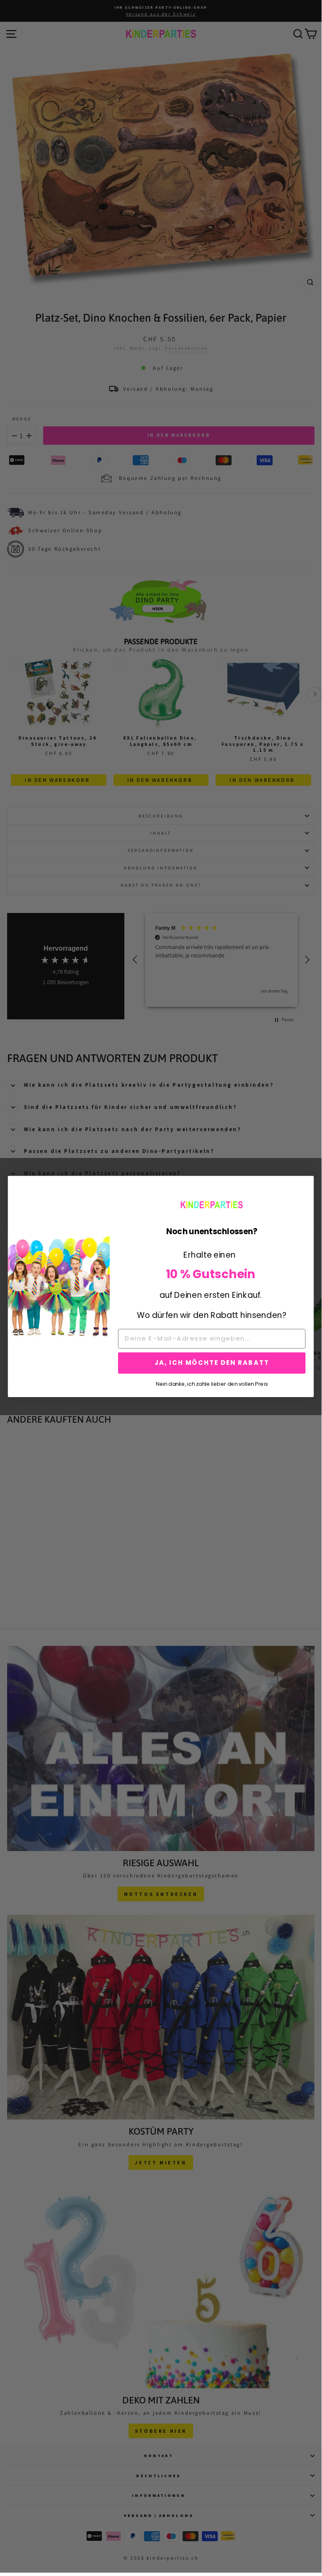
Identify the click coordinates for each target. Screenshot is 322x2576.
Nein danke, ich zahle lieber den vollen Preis (212, 1383)
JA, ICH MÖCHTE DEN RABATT (212, 1363)
